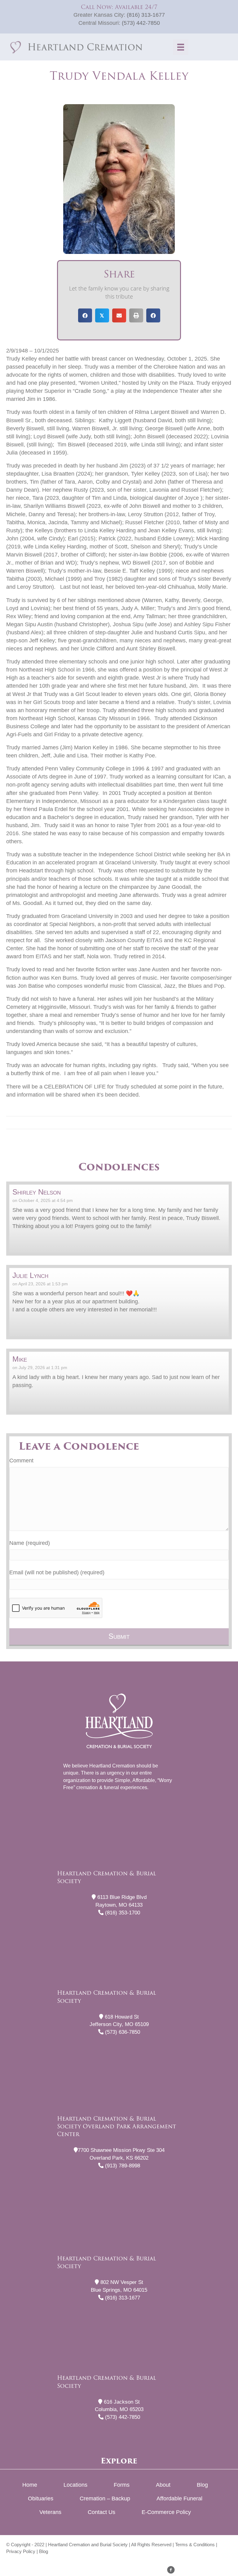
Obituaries (41, 2498)
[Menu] (181, 47)
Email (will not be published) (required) (57, 1572)
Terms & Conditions (195, 2545)
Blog (202, 2485)
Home (30, 2485)
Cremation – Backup (105, 2498)
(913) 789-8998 (122, 2166)
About (163, 2485)
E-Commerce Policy (166, 2512)
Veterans (50, 2512)
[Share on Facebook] (85, 315)
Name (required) (30, 1543)
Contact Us (101, 2512)
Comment (21, 1461)
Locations (75, 2485)
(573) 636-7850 (122, 2032)
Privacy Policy (21, 2551)
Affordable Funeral (179, 2498)
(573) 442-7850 (141, 23)
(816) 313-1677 (146, 15)
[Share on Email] (119, 315)
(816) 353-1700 (122, 1913)
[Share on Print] (136, 315)
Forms (122, 2485)
